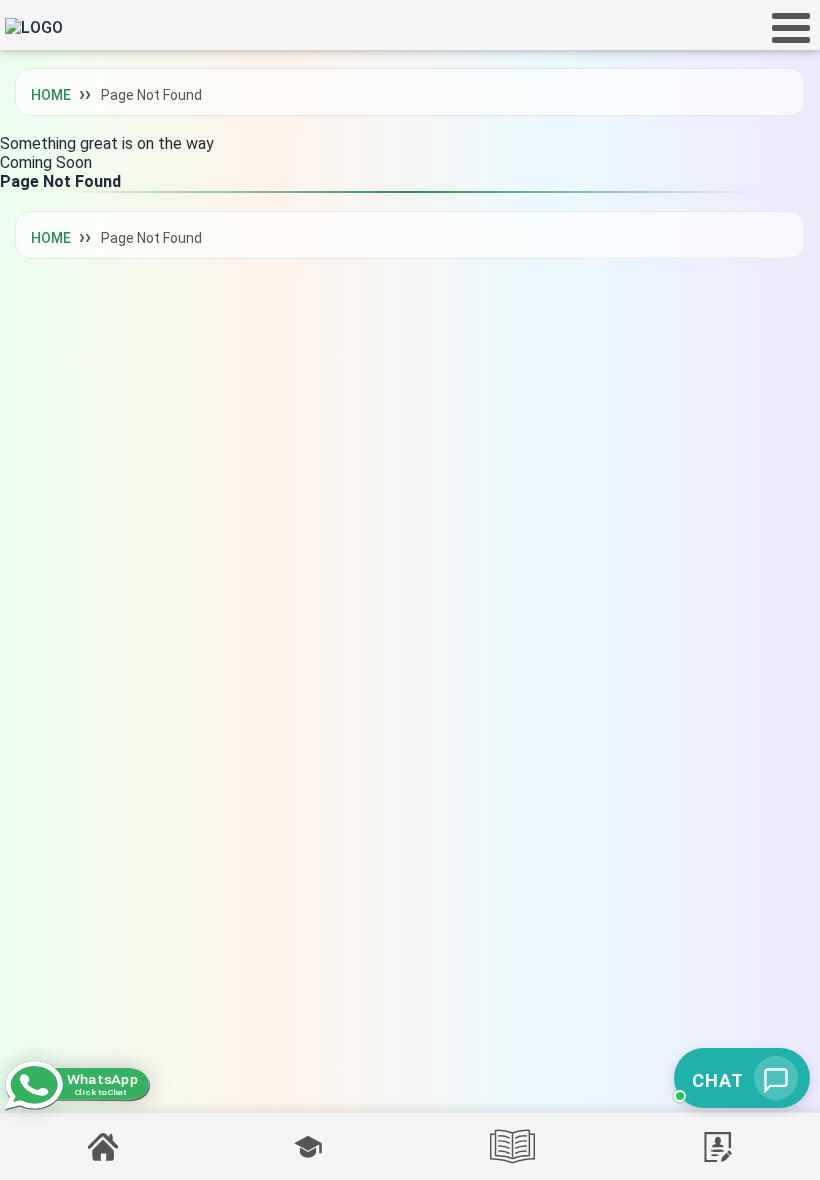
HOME (51, 95)
